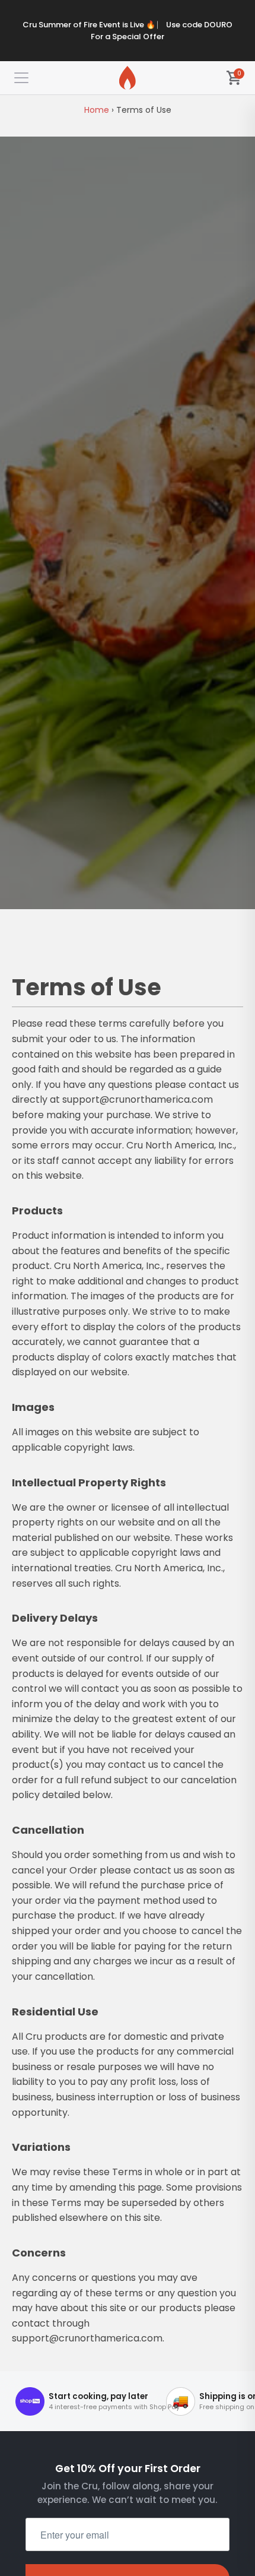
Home (97, 110)
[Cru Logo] (128, 78)
